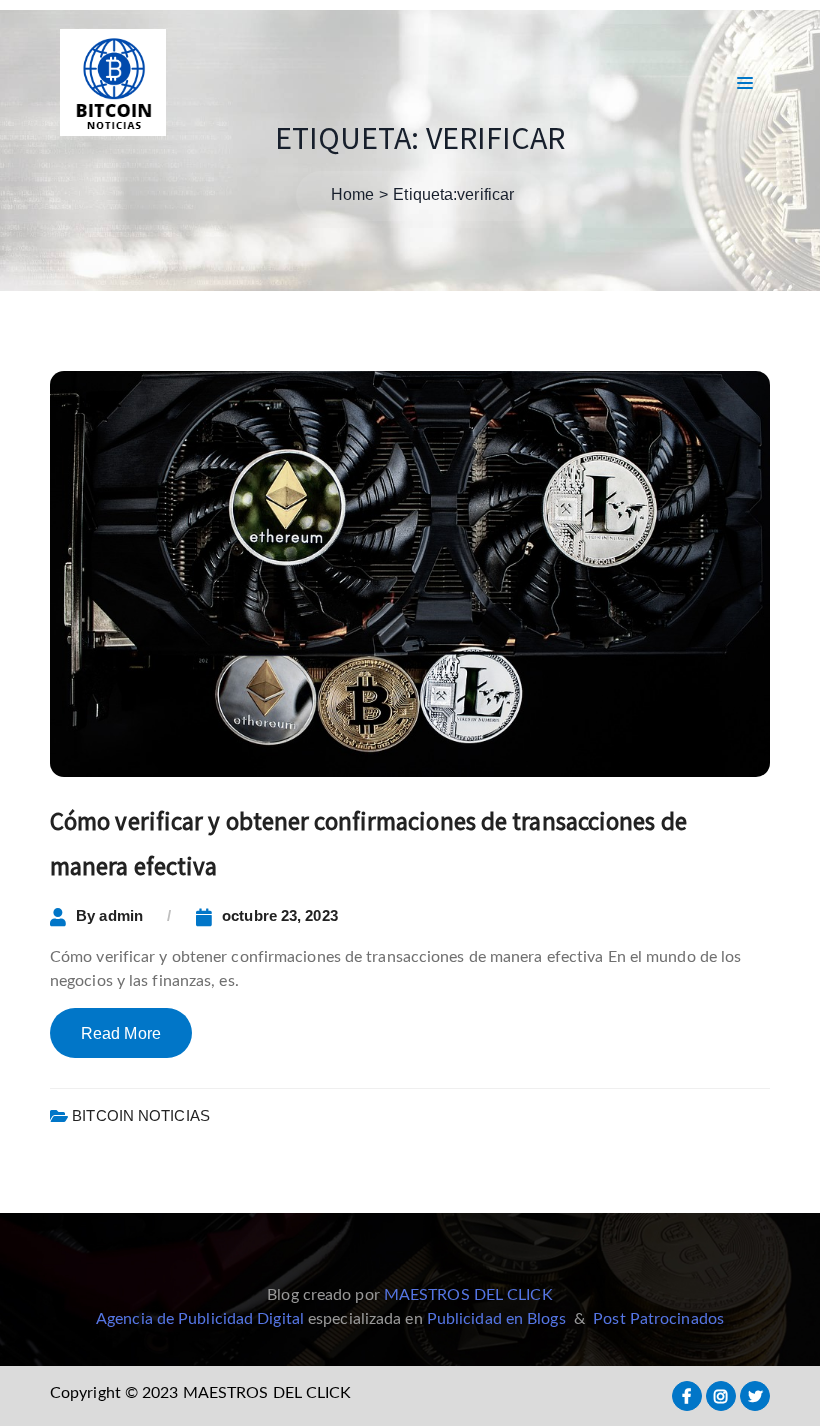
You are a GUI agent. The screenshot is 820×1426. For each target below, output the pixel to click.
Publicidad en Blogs (496, 1319)
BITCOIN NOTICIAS (141, 1115)
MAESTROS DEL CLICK (468, 1295)
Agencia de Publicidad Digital (200, 1319)
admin (121, 915)
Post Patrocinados (658, 1319)
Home (352, 194)
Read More (121, 1033)
